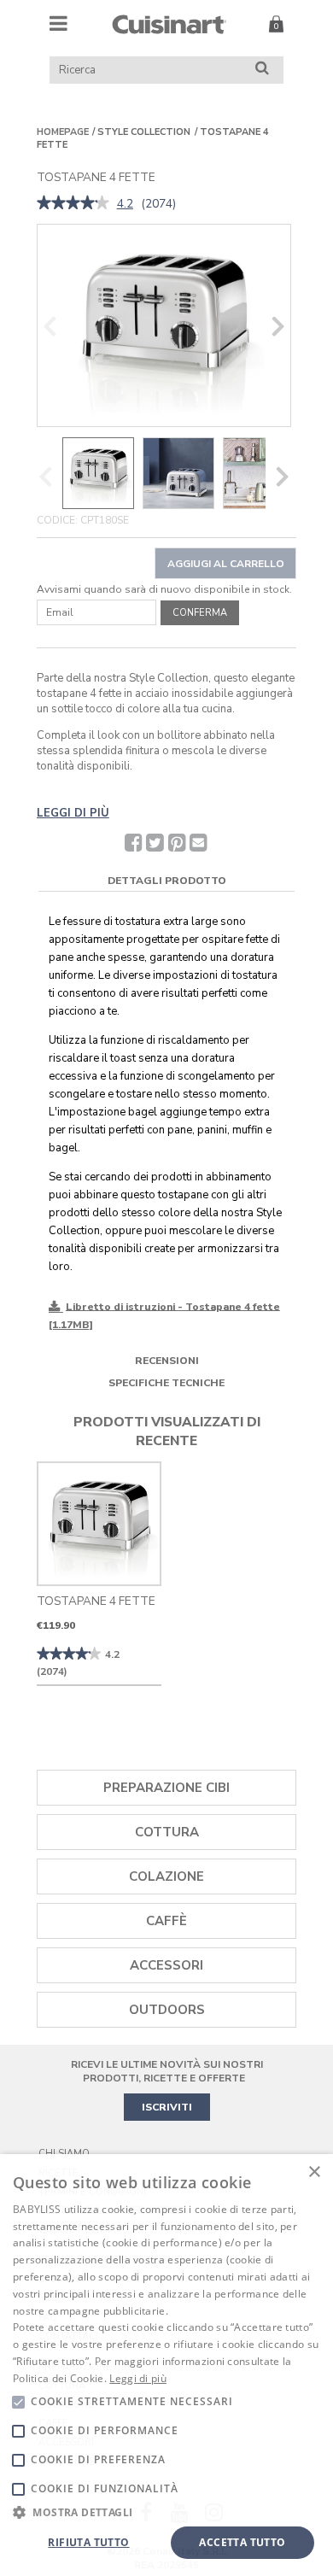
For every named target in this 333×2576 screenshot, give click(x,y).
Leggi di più (138, 2378)
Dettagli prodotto (167, 881)
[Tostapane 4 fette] (164, 325)
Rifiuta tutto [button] (88, 2542)
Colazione (166, 1876)
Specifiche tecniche (166, 1383)
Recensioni (167, 1361)
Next (278, 326)
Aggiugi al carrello (226, 564)
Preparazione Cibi (166, 1788)
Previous (50, 326)
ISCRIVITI (167, 2107)
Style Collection (144, 132)
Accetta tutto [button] (242, 2542)
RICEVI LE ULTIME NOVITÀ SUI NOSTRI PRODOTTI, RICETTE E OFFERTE (167, 2071)
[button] (166, 2512)
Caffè (166, 1921)
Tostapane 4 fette (96, 1601)
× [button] (314, 2172)
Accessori (166, 1965)
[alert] (166, 2365)
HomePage (63, 132)
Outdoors (167, 2010)
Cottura (167, 1832)
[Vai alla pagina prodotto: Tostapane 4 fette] (99, 1524)
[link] (73, 204)
